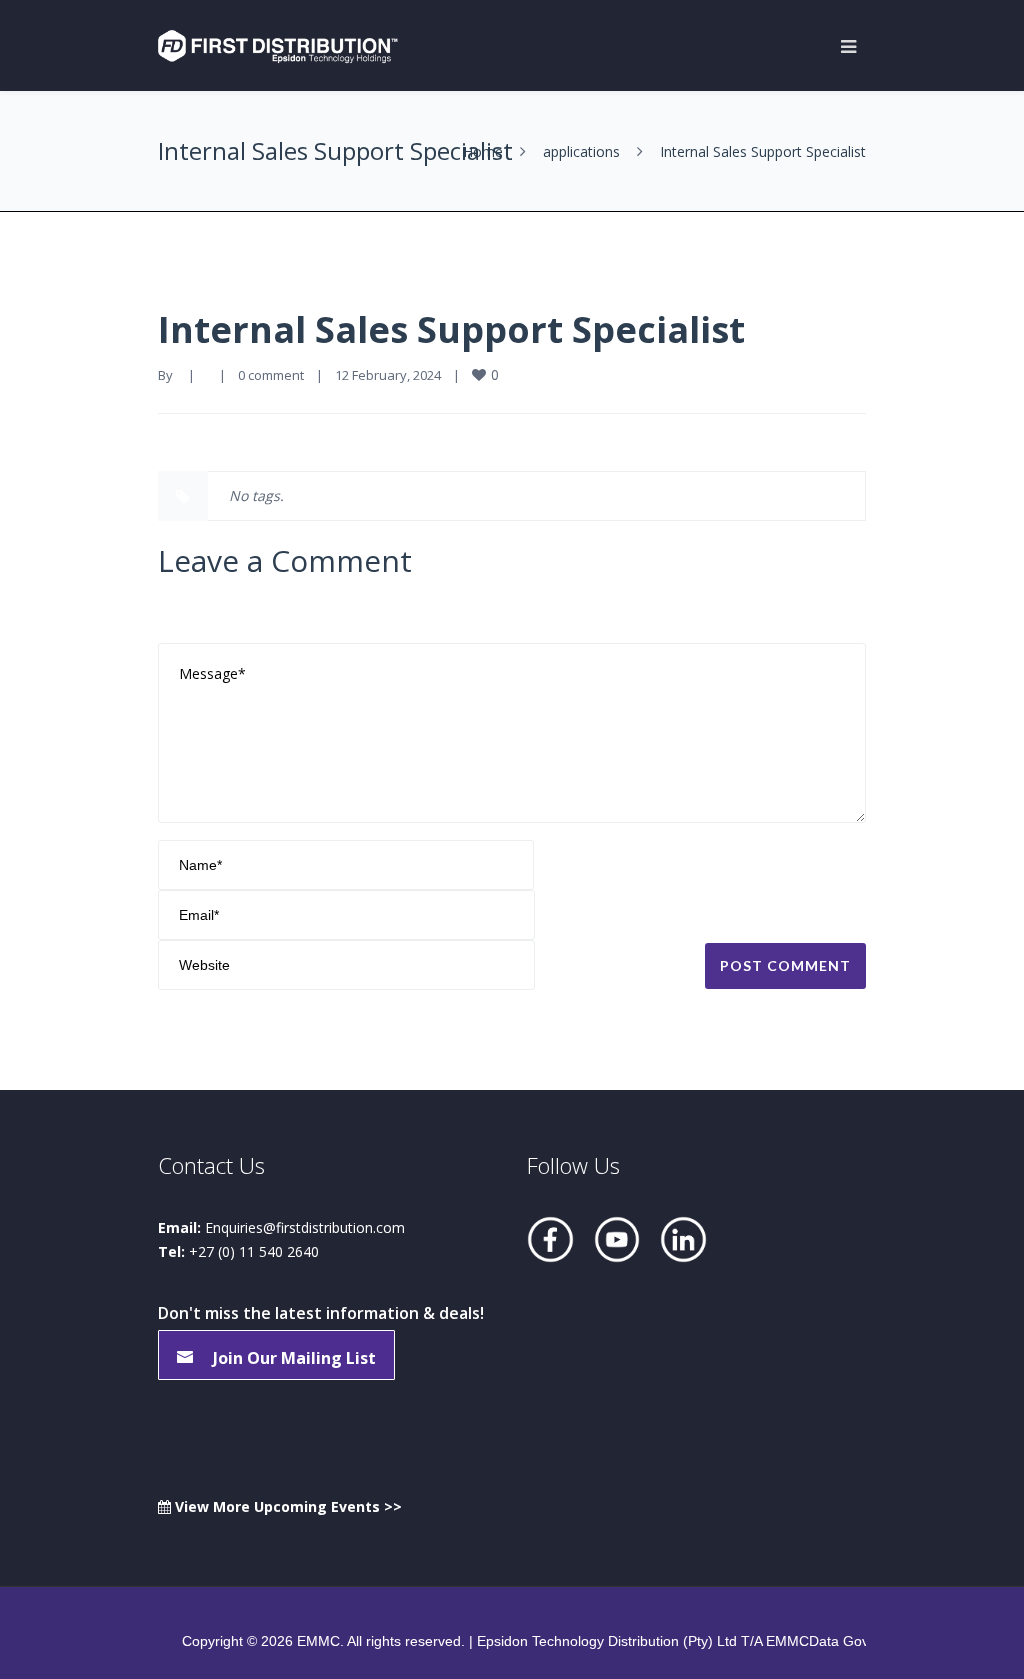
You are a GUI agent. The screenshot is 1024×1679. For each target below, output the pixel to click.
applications (581, 151)
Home (483, 151)
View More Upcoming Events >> (286, 1506)
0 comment (271, 375)
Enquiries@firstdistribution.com (305, 1227)
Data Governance (865, 1641)
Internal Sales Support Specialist (451, 329)
